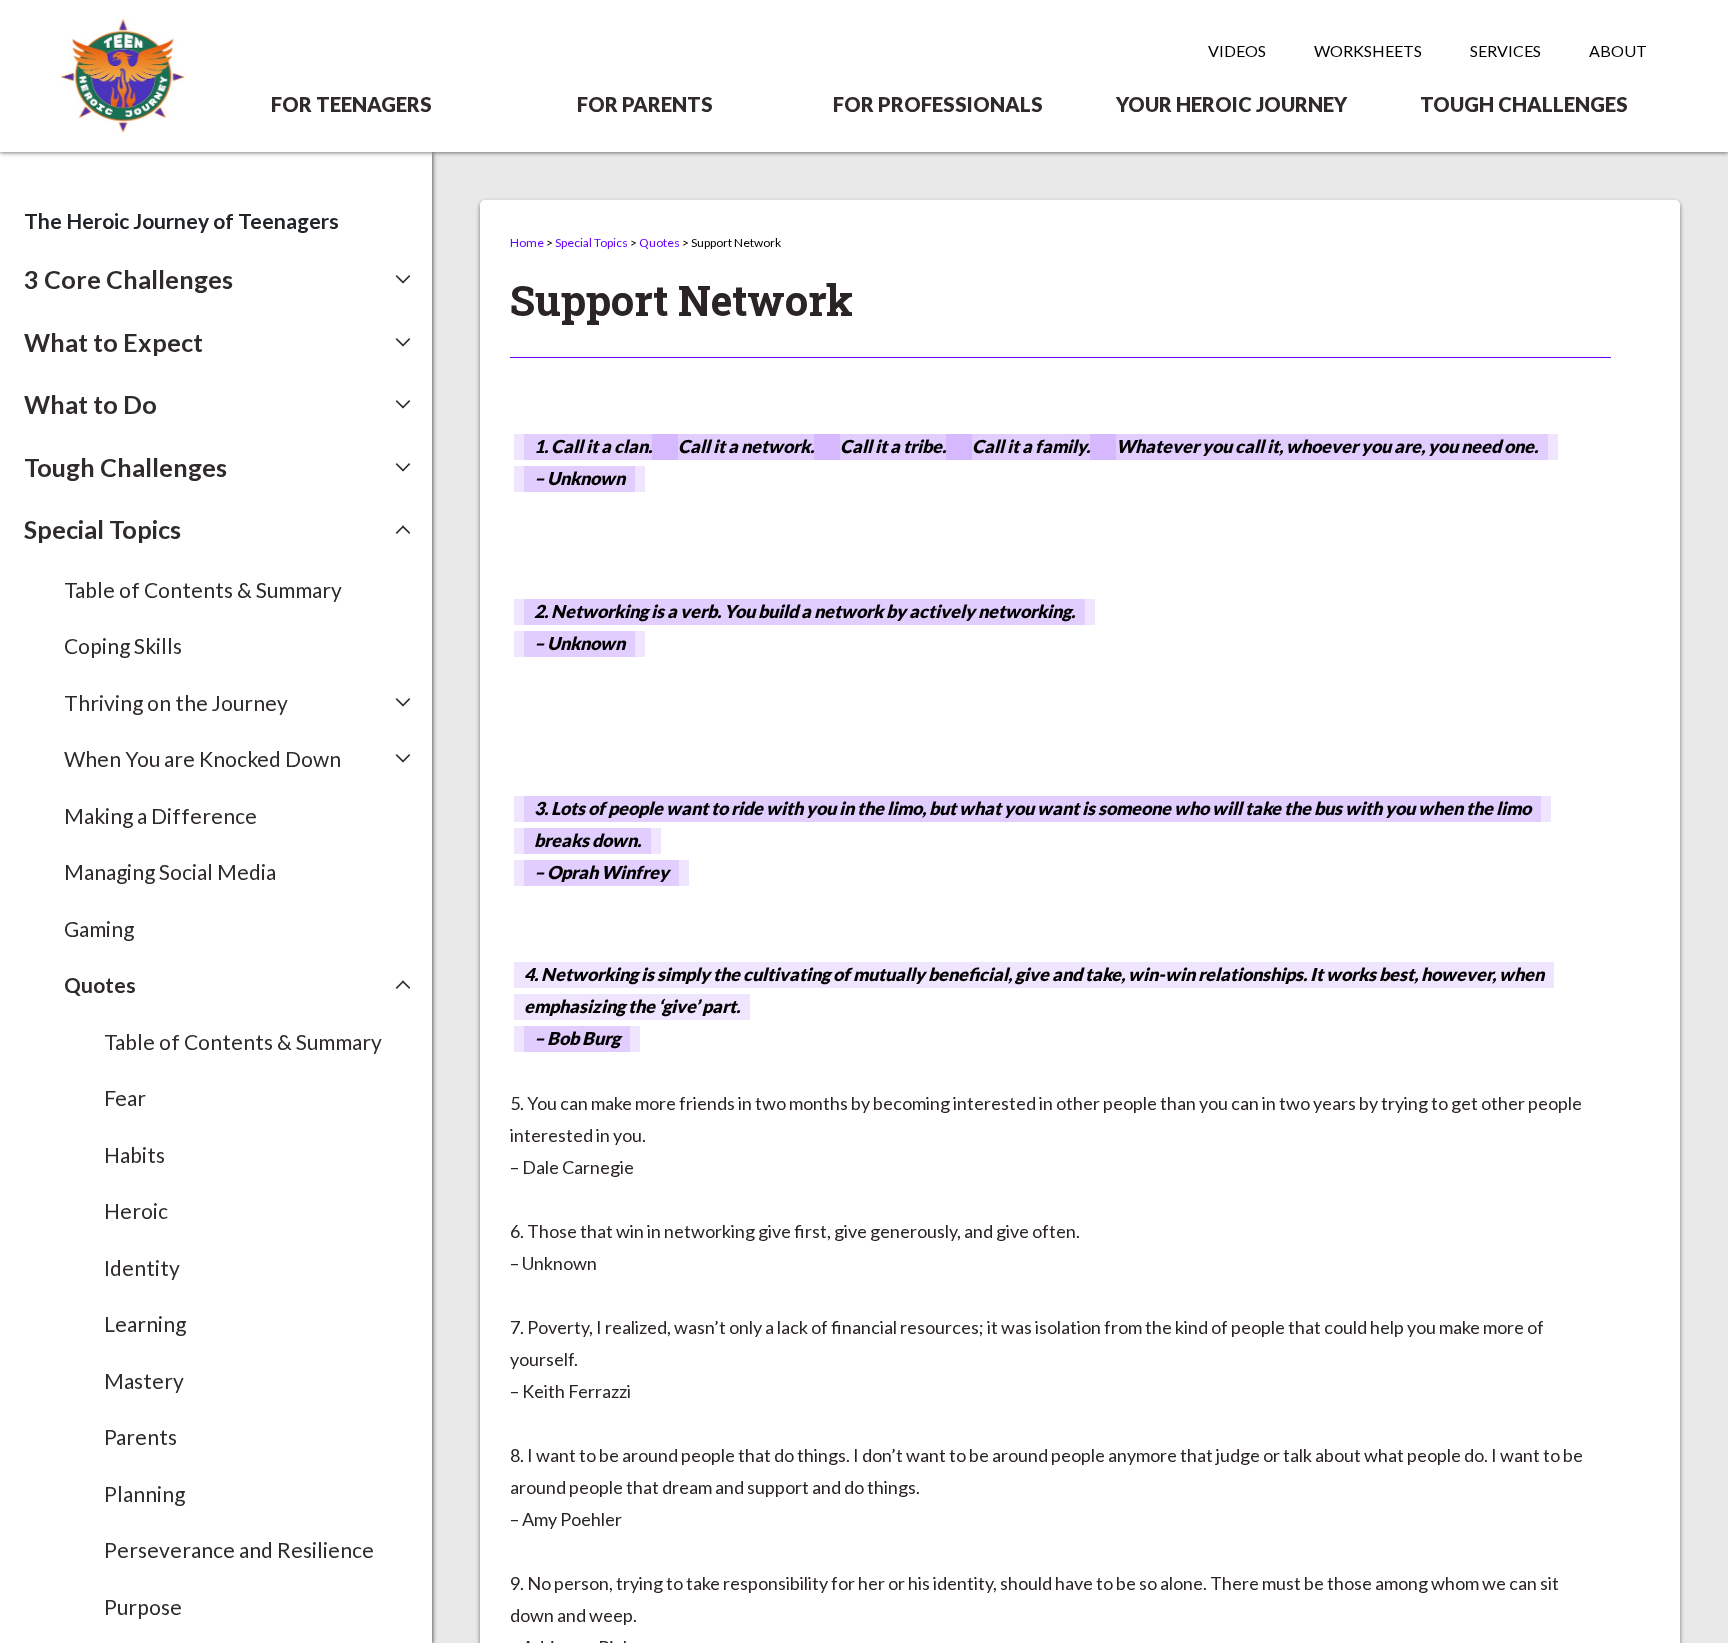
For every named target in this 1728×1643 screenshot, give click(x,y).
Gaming (99, 928)
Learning (145, 1323)
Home (527, 242)
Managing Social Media (170, 871)
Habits (134, 1154)
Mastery (144, 1380)
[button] (217, 280)
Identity (142, 1267)
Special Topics (591, 242)
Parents (140, 1436)
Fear (125, 1097)
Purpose (143, 1606)
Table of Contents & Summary (203, 589)
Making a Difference (160, 815)
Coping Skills (123, 645)
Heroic (136, 1210)
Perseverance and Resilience (239, 1549)
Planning (144, 1493)
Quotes (659, 242)
